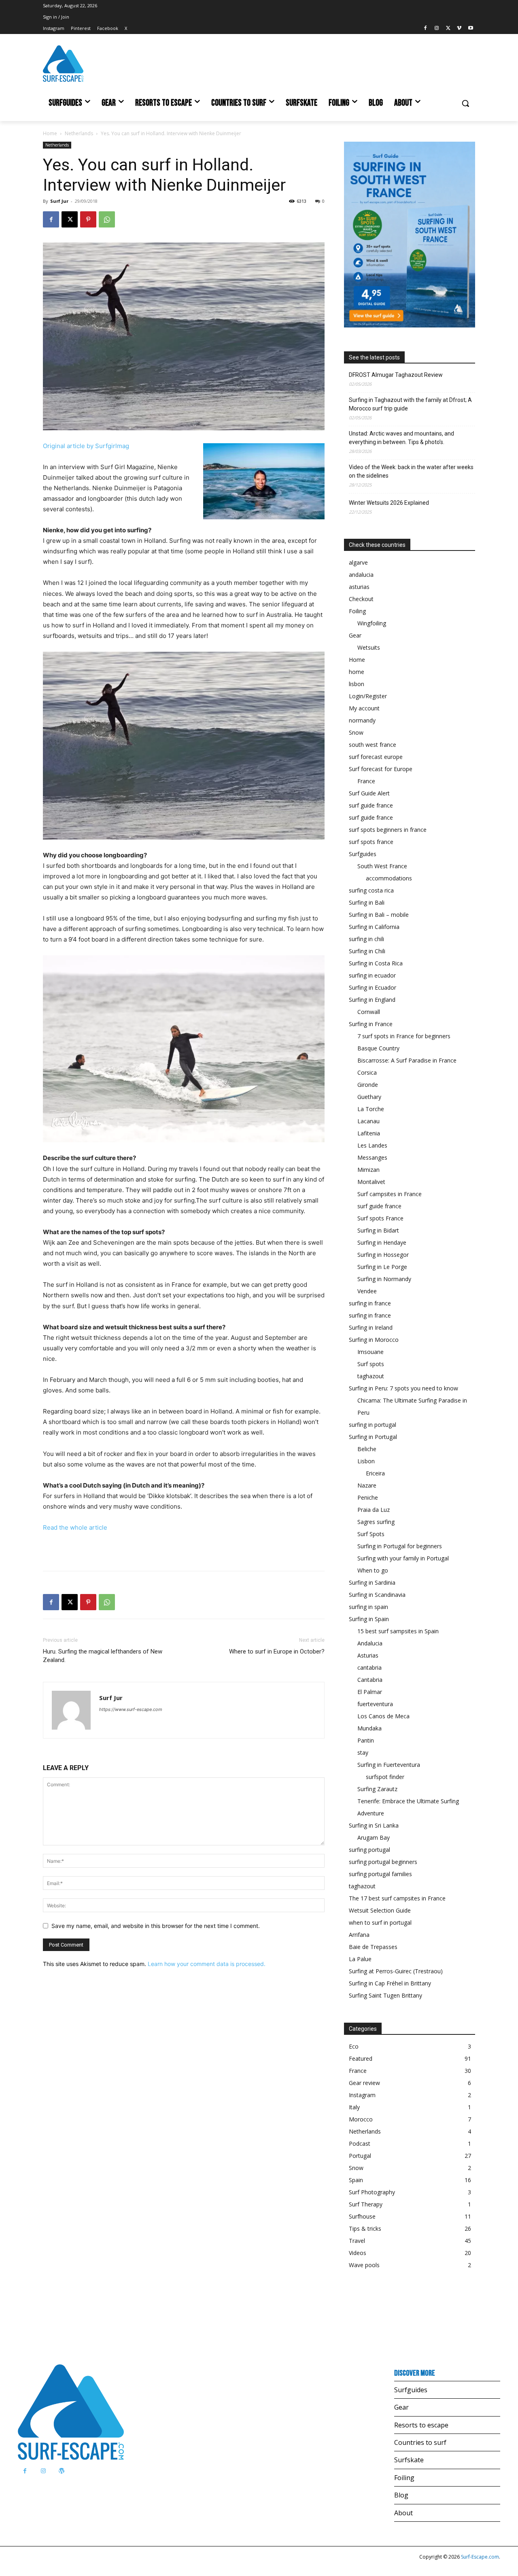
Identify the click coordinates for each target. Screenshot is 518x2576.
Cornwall (369, 1012)
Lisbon (366, 1461)
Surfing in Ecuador (373, 987)
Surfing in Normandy (384, 1279)
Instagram (362, 2095)
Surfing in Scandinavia (377, 1595)
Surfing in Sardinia (372, 1582)
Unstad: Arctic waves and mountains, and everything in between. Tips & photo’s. (401, 438)
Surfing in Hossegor (383, 1255)
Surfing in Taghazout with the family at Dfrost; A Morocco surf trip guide (410, 404)
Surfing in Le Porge (382, 1267)
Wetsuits (369, 647)
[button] (465, 103)
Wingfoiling (372, 623)
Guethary (369, 1097)
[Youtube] (470, 29)
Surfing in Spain (369, 1619)
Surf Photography (372, 2192)
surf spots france (371, 842)
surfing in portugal (373, 1425)
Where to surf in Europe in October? (277, 1651)
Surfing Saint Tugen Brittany (385, 1995)
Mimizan (368, 1170)
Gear (355, 635)
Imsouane (370, 1352)
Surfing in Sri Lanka (374, 1825)
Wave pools (364, 2265)
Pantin (366, 1740)
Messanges (372, 1157)
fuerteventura (375, 1704)
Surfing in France (371, 1024)
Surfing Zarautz (377, 1789)
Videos (358, 2253)
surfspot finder (385, 1777)
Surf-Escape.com (479, 2557)
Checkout (361, 599)
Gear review (364, 2083)
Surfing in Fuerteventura (389, 1765)
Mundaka (369, 1728)
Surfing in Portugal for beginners (400, 1546)
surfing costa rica (371, 890)
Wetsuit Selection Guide (380, 1910)
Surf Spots (371, 1534)
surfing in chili (366, 939)
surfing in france (370, 1303)
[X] (448, 29)
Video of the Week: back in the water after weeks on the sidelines (411, 471)
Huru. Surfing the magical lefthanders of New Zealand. (103, 1656)
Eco (354, 2046)
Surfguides (363, 854)
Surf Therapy (366, 2204)
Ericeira (375, 1473)
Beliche (367, 1449)
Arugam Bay (374, 1837)
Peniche (368, 1497)
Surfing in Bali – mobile (379, 915)
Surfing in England (372, 1000)
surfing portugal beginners (383, 1862)
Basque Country (378, 1048)
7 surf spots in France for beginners (404, 1036)
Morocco (361, 2119)
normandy (362, 720)
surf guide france (371, 805)
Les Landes (372, 1145)
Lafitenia (369, 1133)
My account (364, 708)
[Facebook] (426, 29)
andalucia (361, 575)
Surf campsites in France (390, 1194)
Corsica (367, 1072)
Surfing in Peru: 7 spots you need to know (403, 1388)
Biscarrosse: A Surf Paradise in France (407, 1060)
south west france (373, 745)
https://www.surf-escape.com (131, 1709)
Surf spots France (380, 1218)
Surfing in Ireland (371, 1327)
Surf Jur (59, 201)
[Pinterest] (88, 219)
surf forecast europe (376, 757)
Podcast (360, 2143)
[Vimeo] (459, 29)
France (366, 781)
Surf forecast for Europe (381, 769)
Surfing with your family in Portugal (403, 1558)
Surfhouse (362, 2216)
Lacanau (368, 1121)
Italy (354, 2107)
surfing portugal (369, 1850)
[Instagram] (437, 29)
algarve (358, 562)
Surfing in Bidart (378, 1230)
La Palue (360, 1959)
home (357, 672)
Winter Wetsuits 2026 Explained (389, 503)
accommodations (389, 878)
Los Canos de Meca (383, 1716)
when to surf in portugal (380, 1922)
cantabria (369, 1667)
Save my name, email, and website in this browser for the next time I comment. (156, 1926)
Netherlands (79, 133)
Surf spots (371, 1364)
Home (50, 133)
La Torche (371, 1109)
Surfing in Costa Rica (376, 963)
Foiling (357, 611)
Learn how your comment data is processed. (207, 1964)
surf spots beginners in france (388, 830)
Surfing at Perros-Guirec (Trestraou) (396, 1971)
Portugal (360, 2156)
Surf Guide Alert (369, 793)
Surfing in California (374, 927)
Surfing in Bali (367, 902)
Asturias (368, 1655)
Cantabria (370, 1680)
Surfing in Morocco (374, 1340)
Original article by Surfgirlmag (86, 446)
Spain (356, 2180)
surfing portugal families (380, 1874)
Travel (357, 2241)
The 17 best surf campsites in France (397, 1898)
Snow (356, 732)
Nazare (367, 1485)
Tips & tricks (365, 2228)
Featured (361, 2058)
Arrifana (359, 1935)
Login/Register (368, 696)
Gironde (368, 1085)
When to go (373, 1570)
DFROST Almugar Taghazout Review (396, 375)
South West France (382, 866)
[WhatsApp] (107, 219)
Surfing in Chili (367, 951)
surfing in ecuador (372, 975)
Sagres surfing (376, 1522)
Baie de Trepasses (373, 1947)
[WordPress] (61, 2471)
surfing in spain (368, 1607)
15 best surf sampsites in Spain (398, 1631)
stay (363, 1752)
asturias (359, 587)
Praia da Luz (374, 1510)
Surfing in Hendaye (382, 1242)
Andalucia (370, 1643)
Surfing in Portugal (373, 1437)
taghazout (371, 1376)
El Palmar (370, 1692)
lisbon (357, 684)
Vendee (367, 1291)
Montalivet (371, 1182)
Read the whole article (75, 1527)
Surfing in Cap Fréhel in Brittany (390, 1983)
